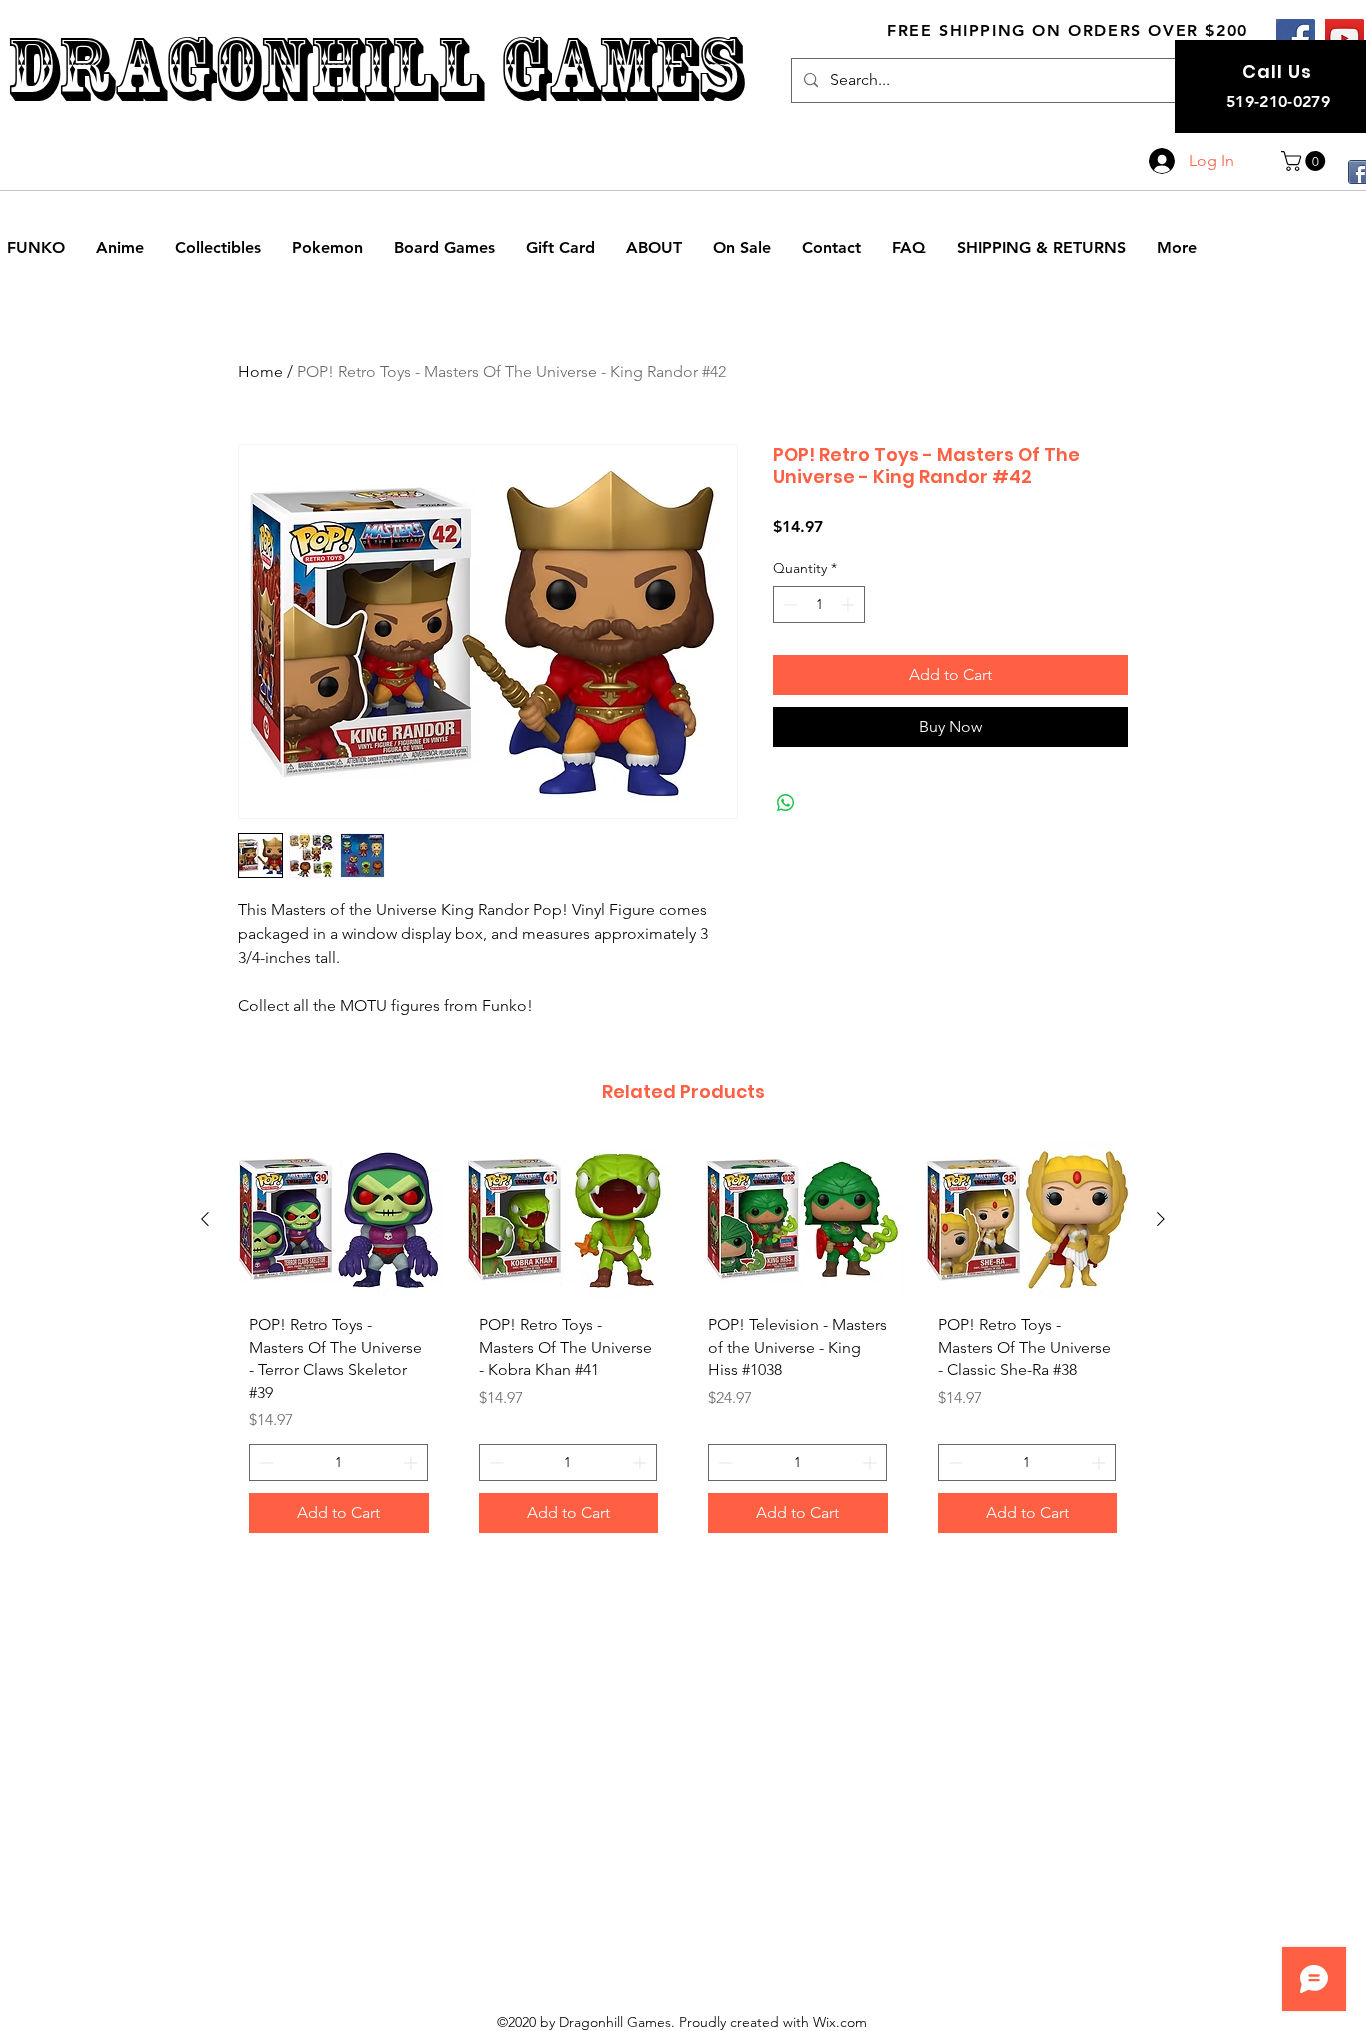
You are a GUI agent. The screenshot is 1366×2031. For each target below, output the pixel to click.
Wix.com (840, 2022)
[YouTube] (1344, 38)
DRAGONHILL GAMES (374, 68)
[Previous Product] (205, 1219)
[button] (1305, 161)
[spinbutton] (819, 604)
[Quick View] (339, 1219)
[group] (683, 1344)
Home (260, 371)
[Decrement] (788, 604)
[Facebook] (1295, 38)
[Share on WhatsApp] (786, 803)
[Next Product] (1161, 1219)
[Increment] (849, 604)
